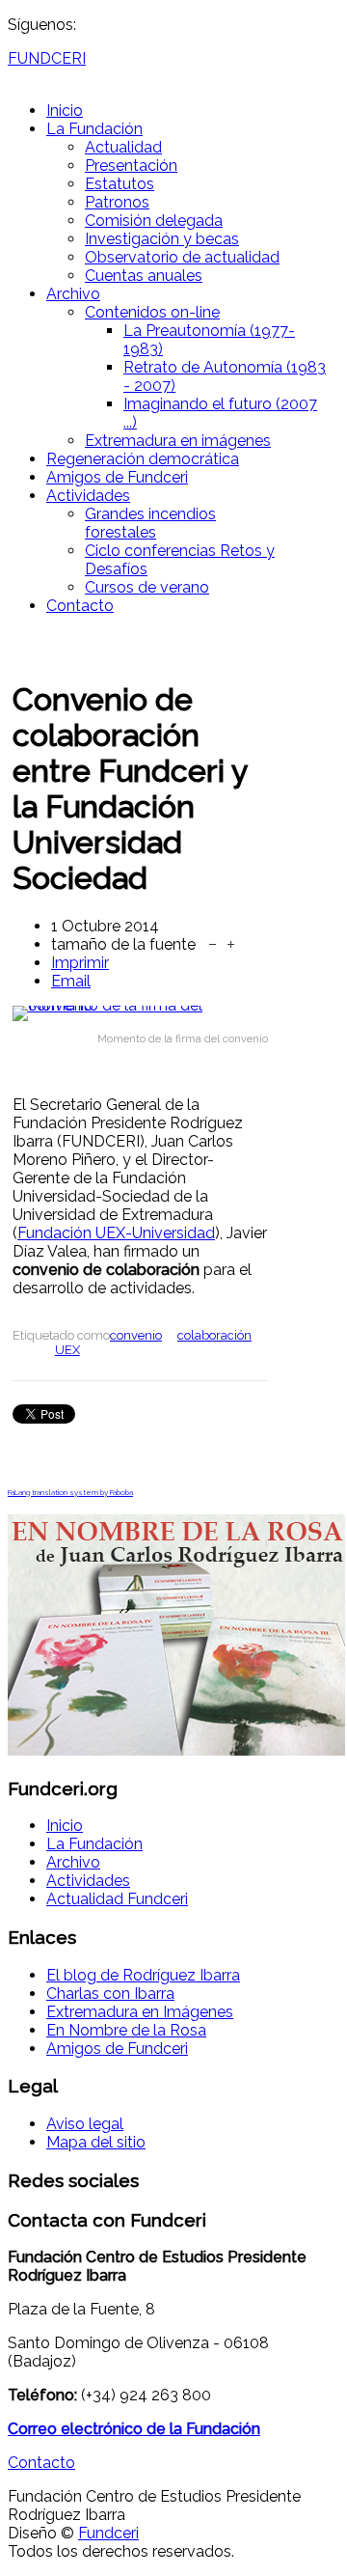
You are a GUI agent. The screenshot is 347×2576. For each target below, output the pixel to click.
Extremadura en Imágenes (140, 2012)
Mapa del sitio (96, 2142)
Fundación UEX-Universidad (116, 1233)
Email (71, 981)
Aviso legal (85, 2124)
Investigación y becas (162, 239)
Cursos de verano (147, 587)
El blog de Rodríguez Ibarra (143, 1975)
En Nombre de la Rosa (126, 2030)
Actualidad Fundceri (117, 1899)
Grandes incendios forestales (150, 523)
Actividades (88, 496)
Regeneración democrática (143, 459)
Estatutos (120, 184)
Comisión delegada (154, 221)
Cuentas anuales (144, 276)
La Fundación (94, 129)
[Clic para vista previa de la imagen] (140, 1013)
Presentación (131, 166)
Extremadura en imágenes (178, 441)
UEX (67, 1350)
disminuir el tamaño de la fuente (213, 942)
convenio (136, 1335)
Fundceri (108, 2533)
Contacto (80, 606)
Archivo (73, 294)
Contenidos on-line (152, 312)
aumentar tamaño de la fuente (231, 942)
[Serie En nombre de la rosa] (176, 1750)
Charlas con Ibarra (110, 1994)
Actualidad (123, 147)
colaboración (214, 1335)
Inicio (65, 111)
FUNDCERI (47, 58)
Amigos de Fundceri (117, 477)
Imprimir (80, 963)
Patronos (117, 202)
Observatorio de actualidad (182, 257)
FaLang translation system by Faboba (70, 1492)
